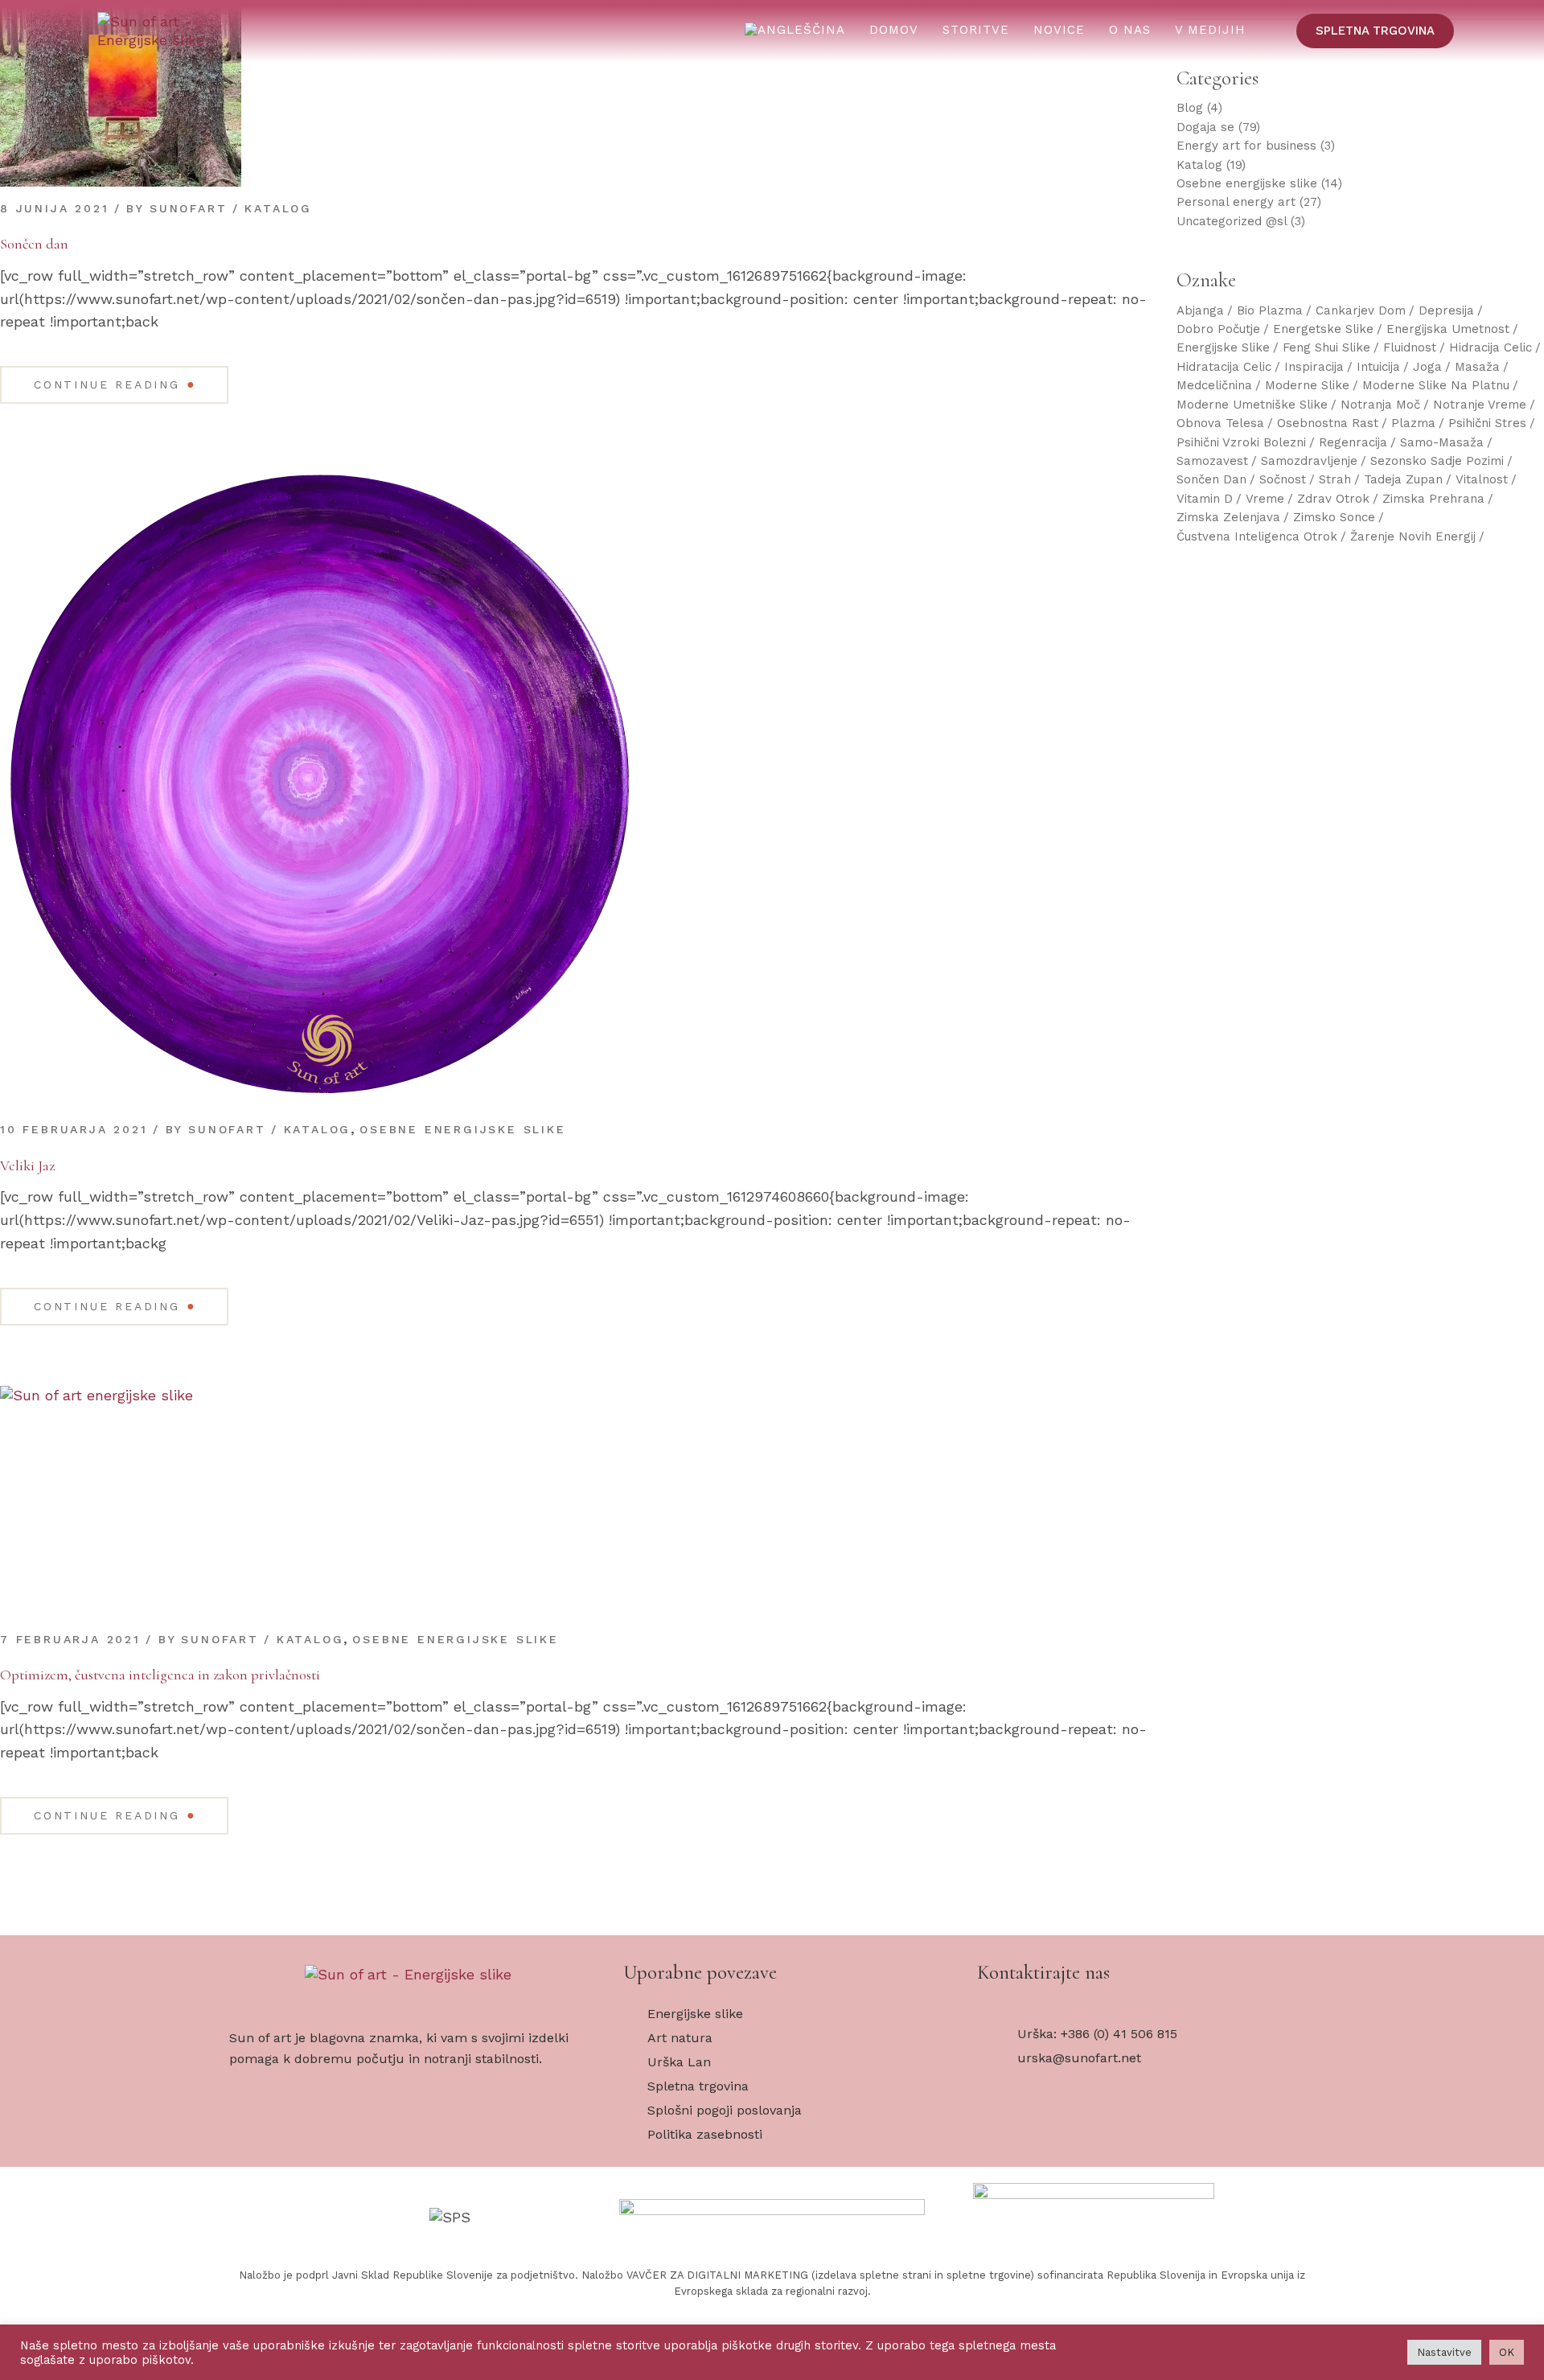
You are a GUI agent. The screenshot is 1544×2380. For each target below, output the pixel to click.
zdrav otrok (1333, 499)
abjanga (1200, 310)
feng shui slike (1326, 347)
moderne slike (1307, 385)
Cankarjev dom (1361, 310)
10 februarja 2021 (74, 1129)
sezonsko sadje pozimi (1437, 461)
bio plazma (1270, 310)
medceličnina (1214, 385)
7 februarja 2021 (70, 1639)
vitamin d (1205, 499)
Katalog (278, 208)
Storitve (976, 30)
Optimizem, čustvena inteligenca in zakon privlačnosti (160, 1675)
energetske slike (1323, 329)
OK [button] (1507, 2352)
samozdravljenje (1309, 461)
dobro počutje (1218, 329)
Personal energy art (1236, 202)
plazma (1413, 423)
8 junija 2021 (54, 208)
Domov (894, 30)
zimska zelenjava (1228, 517)
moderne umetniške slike (1252, 405)
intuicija (1378, 367)
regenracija (1353, 442)
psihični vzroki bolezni (1241, 442)
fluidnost (1410, 347)
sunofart (188, 208)
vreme (1265, 499)
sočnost (1283, 479)
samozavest (1212, 461)
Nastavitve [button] (1444, 2352)
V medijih (1210, 30)
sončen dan (1211, 479)
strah (1335, 479)
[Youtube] (1053, 2131)
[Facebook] (1001, 2131)
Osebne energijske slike (462, 1129)
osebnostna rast (1328, 423)
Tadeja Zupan (1403, 479)
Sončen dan (34, 244)
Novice (1059, 30)
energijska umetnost (1448, 329)
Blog (1190, 108)
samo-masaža (1442, 442)
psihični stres (1487, 423)
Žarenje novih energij (1413, 536)
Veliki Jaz (27, 1165)
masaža (1477, 367)
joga (1427, 367)
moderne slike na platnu (1436, 385)
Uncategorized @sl (1232, 221)
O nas (1130, 30)
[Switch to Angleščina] (795, 31)
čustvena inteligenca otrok (1257, 536)
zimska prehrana (1433, 499)
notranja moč (1380, 405)
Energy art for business (1246, 146)
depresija (1446, 310)
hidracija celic (1491, 347)
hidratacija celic (1224, 367)
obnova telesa (1220, 423)
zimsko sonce (1334, 517)
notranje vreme (1480, 405)
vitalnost (1482, 479)
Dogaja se (1205, 127)
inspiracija (1314, 367)
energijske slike (1223, 347)
